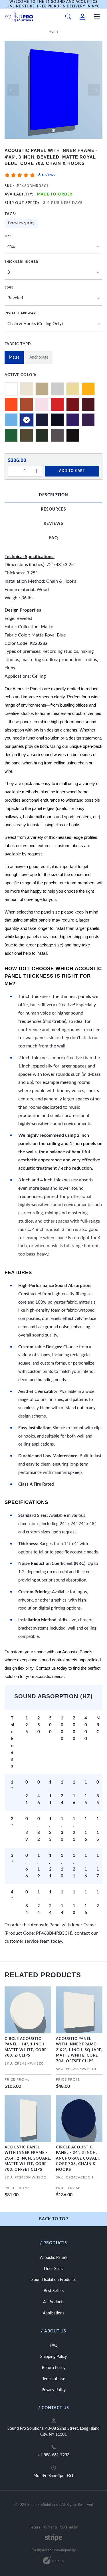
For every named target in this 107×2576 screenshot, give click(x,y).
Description (53, 495)
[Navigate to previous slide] (13, 90)
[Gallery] (53, 90)
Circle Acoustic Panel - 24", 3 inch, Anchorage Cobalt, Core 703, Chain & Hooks (78, 2159)
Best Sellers (54, 2291)
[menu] (97, 17)
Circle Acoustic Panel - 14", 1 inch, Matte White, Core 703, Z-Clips (26, 2047)
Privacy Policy (54, 2390)
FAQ (53, 538)
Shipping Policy (53, 2357)
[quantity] (13, 471)
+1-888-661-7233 (53, 2455)
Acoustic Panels (54, 2258)
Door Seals (53, 2269)
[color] (11, 389)
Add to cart (72, 471)
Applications (53, 2313)
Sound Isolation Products (53, 2280)
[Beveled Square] (53, 298)
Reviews (53, 524)
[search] (68, 17)
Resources (53, 509)
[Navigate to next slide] (94, 90)
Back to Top (54, 2219)
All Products (54, 2302)
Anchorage (39, 357)
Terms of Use (54, 2379)
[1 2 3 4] (53, 273)
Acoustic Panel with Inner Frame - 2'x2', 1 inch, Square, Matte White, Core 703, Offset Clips (79, 2050)
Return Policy (54, 2368)
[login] (82, 17)
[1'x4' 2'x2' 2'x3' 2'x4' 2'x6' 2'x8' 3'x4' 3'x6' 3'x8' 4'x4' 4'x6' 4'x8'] (53, 247)
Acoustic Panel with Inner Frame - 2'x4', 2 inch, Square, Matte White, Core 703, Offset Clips (28, 2159)
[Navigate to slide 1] (54, 131)
